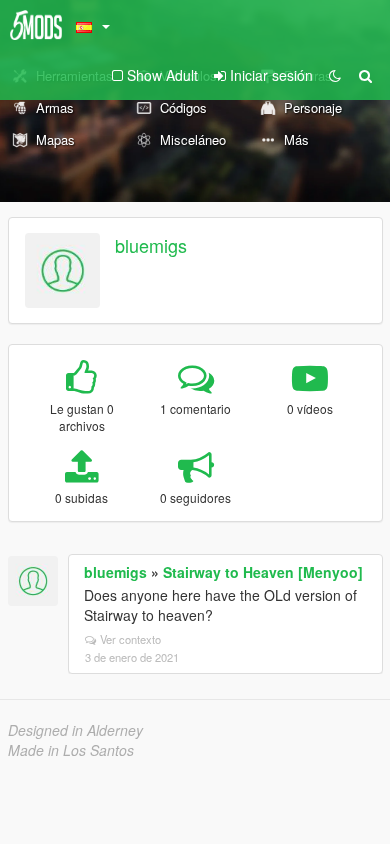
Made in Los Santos (71, 750)
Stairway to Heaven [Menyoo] (263, 572)
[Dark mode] (335, 75)
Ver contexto (130, 639)
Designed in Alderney (75, 730)
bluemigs (151, 245)
